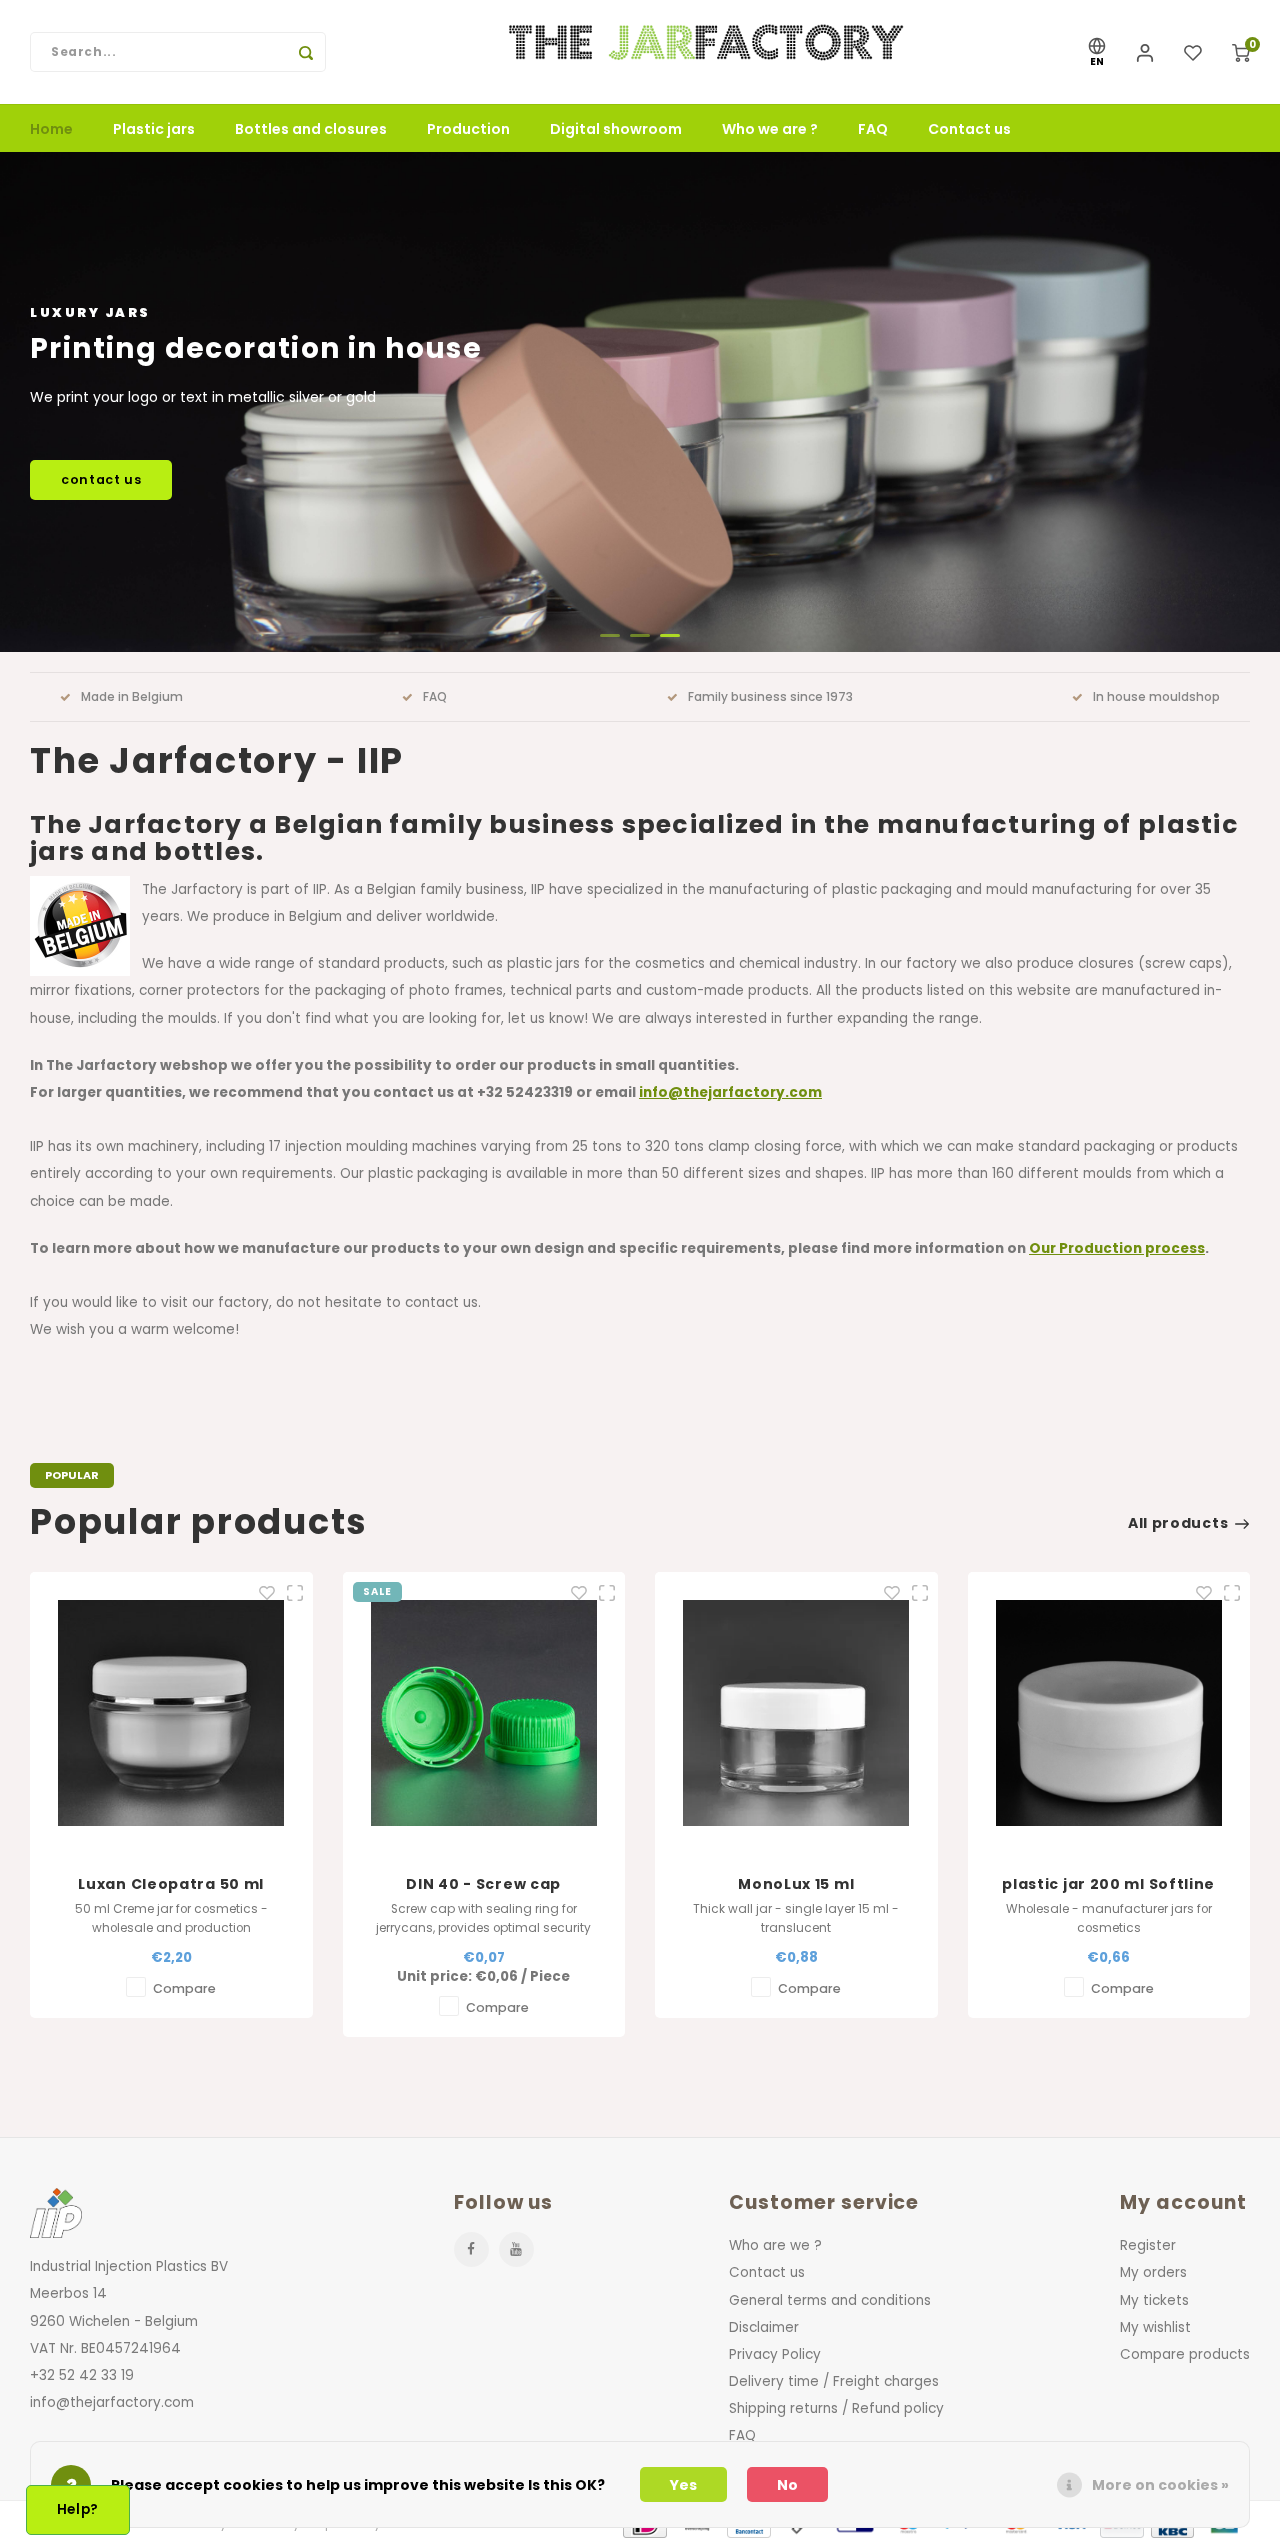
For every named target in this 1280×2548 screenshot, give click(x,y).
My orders (1153, 2272)
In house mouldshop (1156, 697)
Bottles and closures (311, 129)
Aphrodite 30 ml (1108, 1884)
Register (1148, 2245)
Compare (184, 2007)
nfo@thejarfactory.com (732, 1092)
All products (1178, 1523)
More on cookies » (1160, 2485)
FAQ (873, 129)
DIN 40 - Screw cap (170, 1884)
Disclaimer (764, 2327)
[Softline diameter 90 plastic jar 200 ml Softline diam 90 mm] (796, 1713)
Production (468, 129)
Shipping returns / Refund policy (836, 2408)
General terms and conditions (830, 2300)
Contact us (969, 129)
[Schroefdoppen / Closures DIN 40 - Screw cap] (171, 1713)
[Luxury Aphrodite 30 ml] (1108, 1713)
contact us (101, 479)
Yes (683, 2485)
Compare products (1185, 2354)
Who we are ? (770, 129)
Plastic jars (154, 129)
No (787, 2485)
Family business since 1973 (770, 697)
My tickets (1154, 2300)
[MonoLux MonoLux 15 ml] (483, 1713)
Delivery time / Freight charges (834, 2381)
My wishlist (1155, 2327)
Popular (72, 1475)
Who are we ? (775, 2245)
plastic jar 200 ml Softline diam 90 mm (795, 1884)
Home (51, 129)
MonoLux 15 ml (483, 1884)
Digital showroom (616, 129)
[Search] (306, 52)
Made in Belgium (132, 697)
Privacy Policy (775, 2354)
